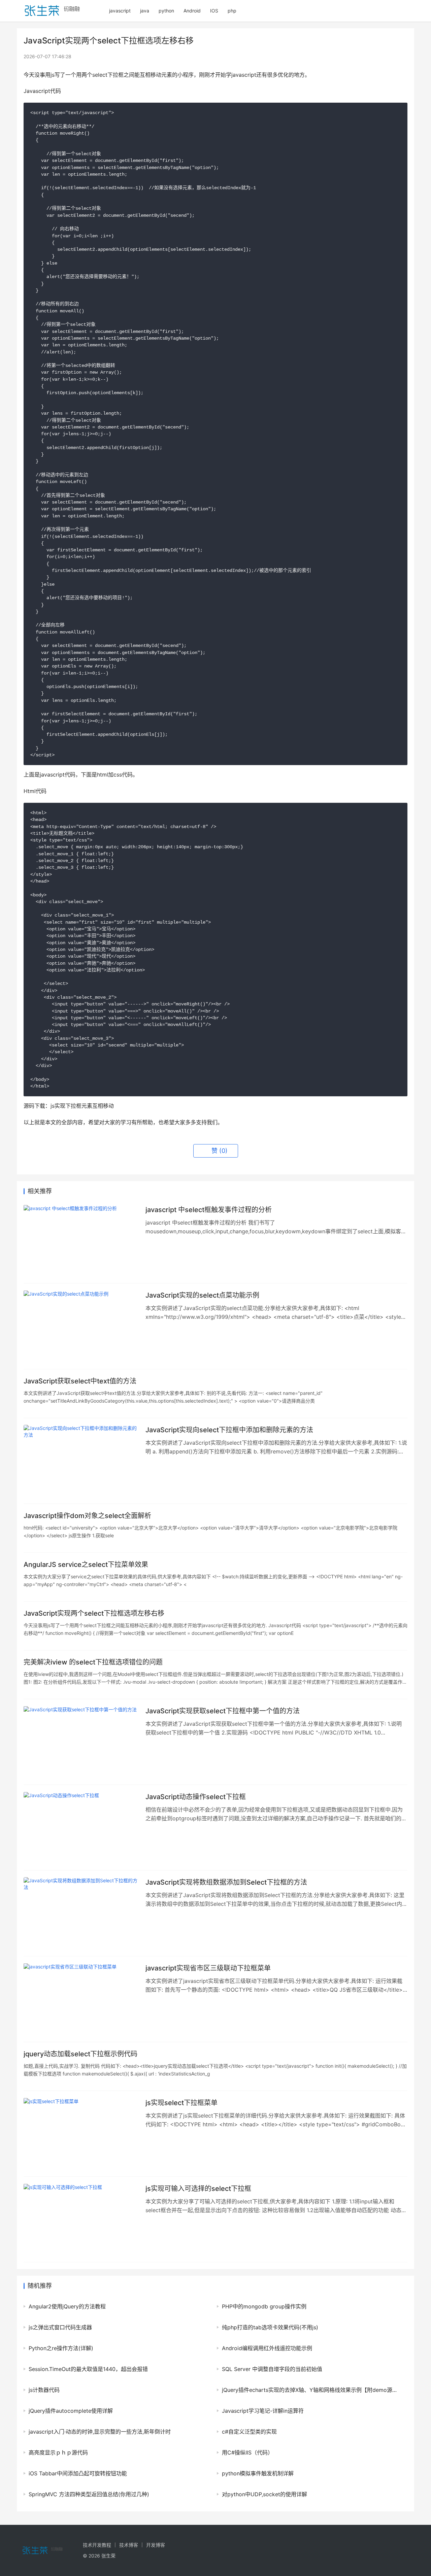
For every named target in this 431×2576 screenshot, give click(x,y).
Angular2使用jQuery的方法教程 (67, 2306)
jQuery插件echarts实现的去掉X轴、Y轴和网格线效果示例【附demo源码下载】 (311, 2390)
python (166, 11)
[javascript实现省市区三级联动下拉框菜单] (81, 1999)
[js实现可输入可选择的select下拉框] (81, 2220)
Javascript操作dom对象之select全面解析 (87, 1516)
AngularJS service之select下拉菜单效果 (86, 1565)
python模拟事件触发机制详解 (258, 2473)
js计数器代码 (44, 2390)
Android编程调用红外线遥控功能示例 (267, 2348)
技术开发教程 (97, 2545)
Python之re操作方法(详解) (61, 2348)
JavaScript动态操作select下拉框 (196, 1797)
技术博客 (129, 2545)
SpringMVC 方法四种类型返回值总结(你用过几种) (89, 2494)
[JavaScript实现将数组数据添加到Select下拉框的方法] (81, 1913)
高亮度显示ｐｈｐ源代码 (58, 2452)
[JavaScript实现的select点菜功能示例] (81, 1326)
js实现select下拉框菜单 (181, 2103)
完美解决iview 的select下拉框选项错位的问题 (93, 1662)
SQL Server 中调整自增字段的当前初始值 (272, 2369)
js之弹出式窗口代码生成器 (60, 2327)
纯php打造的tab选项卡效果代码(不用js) (270, 2327)
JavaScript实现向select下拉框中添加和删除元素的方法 (229, 1430)
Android (192, 11)
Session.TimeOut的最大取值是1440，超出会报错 (88, 2369)
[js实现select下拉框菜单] (81, 2134)
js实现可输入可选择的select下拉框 (198, 2189)
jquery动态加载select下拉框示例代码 (80, 2054)
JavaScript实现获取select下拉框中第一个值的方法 (223, 1711)
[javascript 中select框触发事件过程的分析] (81, 1241)
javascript (120, 11)
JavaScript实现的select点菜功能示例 (202, 1295)
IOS (214, 11)
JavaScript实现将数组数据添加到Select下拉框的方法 (226, 1882)
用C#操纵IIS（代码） (247, 2452)
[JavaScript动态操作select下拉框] (81, 1828)
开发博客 (156, 2545)
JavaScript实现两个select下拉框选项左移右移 (94, 1613)
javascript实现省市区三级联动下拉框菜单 (208, 1968)
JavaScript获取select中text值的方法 (80, 1381)
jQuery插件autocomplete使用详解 (71, 2411)
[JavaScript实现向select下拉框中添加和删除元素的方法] (81, 1461)
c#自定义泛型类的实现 (249, 2432)
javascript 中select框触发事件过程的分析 (209, 1210)
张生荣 (108, 2556)
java (145, 11)
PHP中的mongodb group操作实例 (264, 2306)
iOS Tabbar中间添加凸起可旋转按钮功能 (78, 2473)
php (232, 11)
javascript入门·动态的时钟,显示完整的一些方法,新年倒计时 (100, 2432)
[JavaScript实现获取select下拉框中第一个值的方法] (81, 1742)
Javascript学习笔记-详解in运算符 (263, 2411)
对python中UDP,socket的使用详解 (264, 2494)
